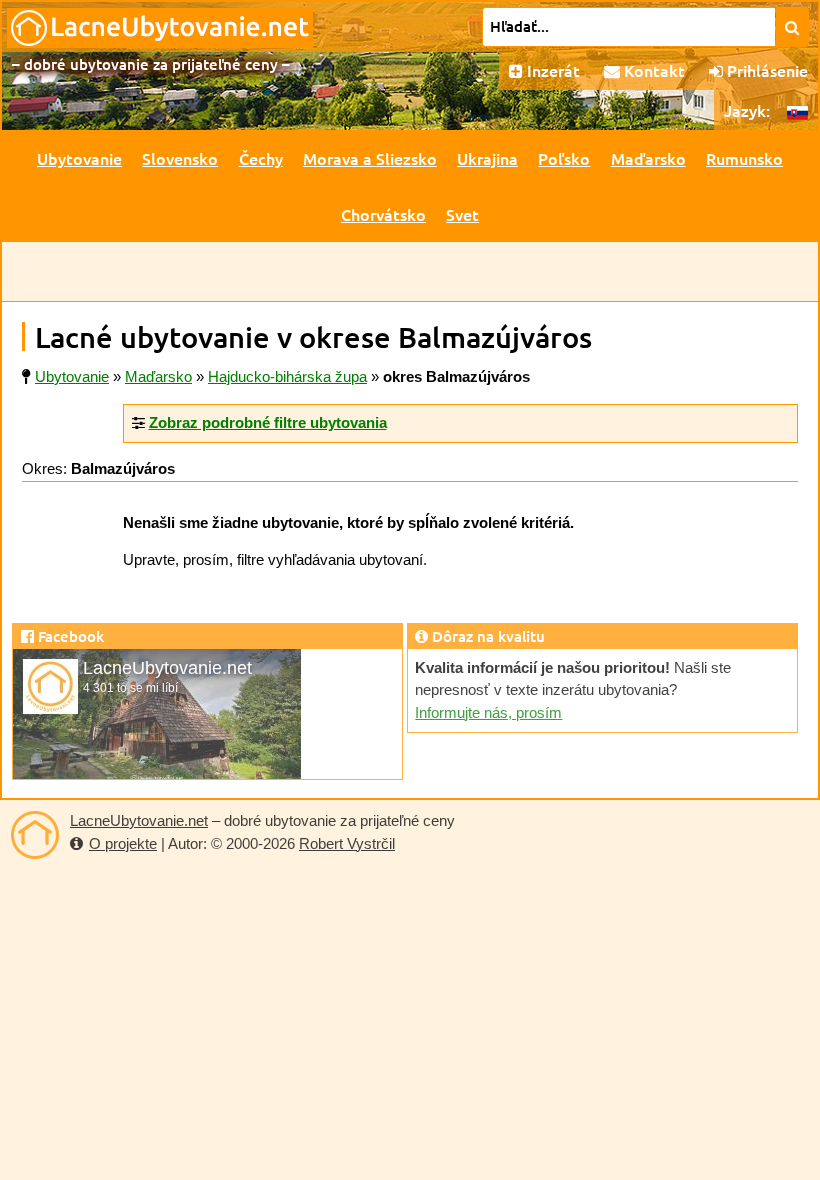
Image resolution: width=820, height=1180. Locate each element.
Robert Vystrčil (347, 843)
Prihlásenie (765, 70)
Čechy (261, 158)
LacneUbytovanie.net (139, 820)
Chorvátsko (383, 214)
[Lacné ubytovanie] (35, 835)
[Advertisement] (410, 272)
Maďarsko (648, 158)
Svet (462, 214)
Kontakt (652, 70)
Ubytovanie (79, 158)
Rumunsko (744, 158)
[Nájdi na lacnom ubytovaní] (792, 27)
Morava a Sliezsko (370, 158)
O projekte (123, 843)
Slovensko (180, 158)
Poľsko (564, 158)
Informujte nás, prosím (488, 712)
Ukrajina (487, 158)
